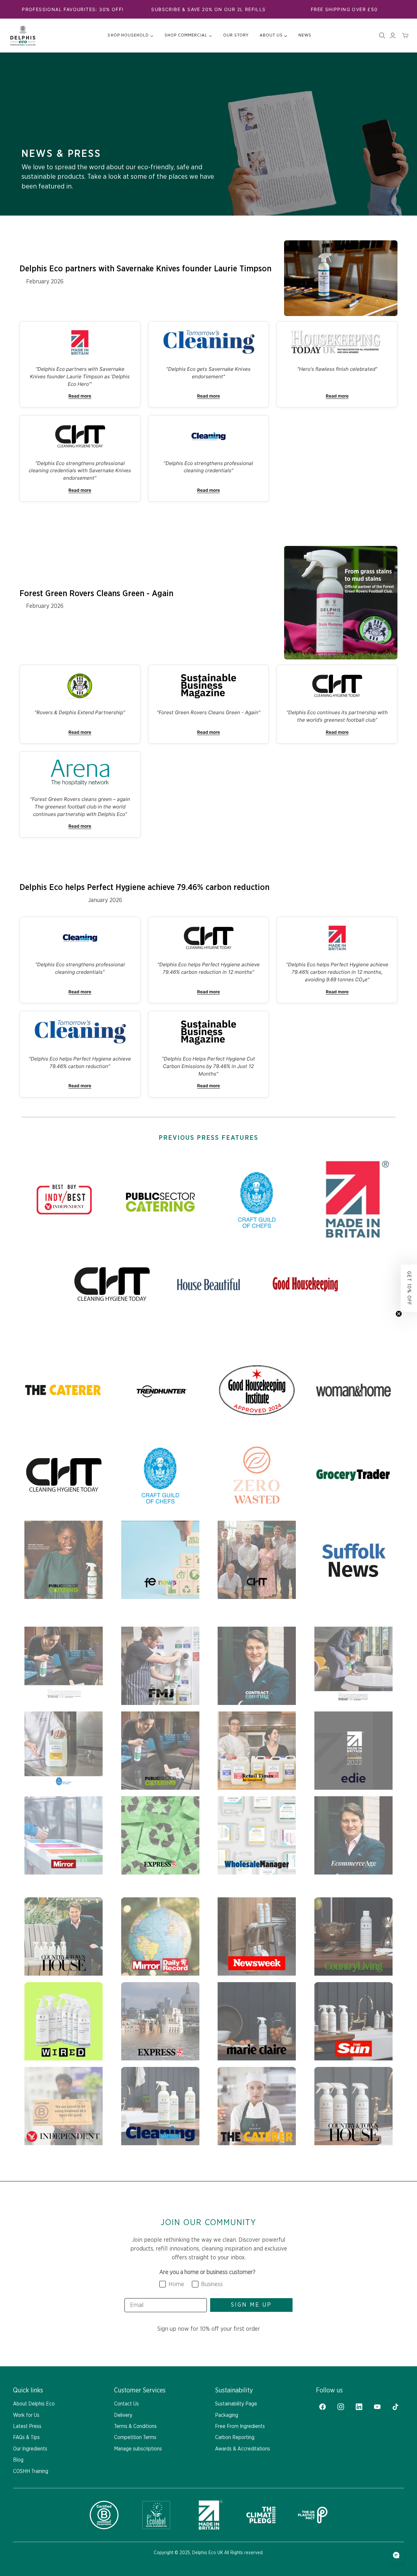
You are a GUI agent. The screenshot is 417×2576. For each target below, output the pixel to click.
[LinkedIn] (359, 2407)
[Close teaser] (399, 1314)
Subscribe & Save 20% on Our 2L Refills (208, 9)
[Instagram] (341, 2407)
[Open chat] (396, 2555)
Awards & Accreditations (243, 2449)
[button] (409, 1288)
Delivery (123, 2415)
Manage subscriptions (138, 2449)
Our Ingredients (30, 2449)
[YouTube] (377, 2407)
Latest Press (27, 2426)
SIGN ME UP (251, 2305)
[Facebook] (323, 2407)
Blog (18, 2460)
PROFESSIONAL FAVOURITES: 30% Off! (73, 9)
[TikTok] (395, 2407)
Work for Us (26, 2415)
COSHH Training (31, 2471)
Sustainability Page (236, 2404)
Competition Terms (135, 2437)
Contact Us (126, 2404)
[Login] (393, 36)
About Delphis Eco (34, 2404)
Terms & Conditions (135, 2426)
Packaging (227, 2415)
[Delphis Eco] (23, 36)
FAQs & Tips (26, 2437)
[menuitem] (130, 36)
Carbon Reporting (235, 2437)
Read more (80, 396)
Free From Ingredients (240, 2426)
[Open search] (382, 36)
